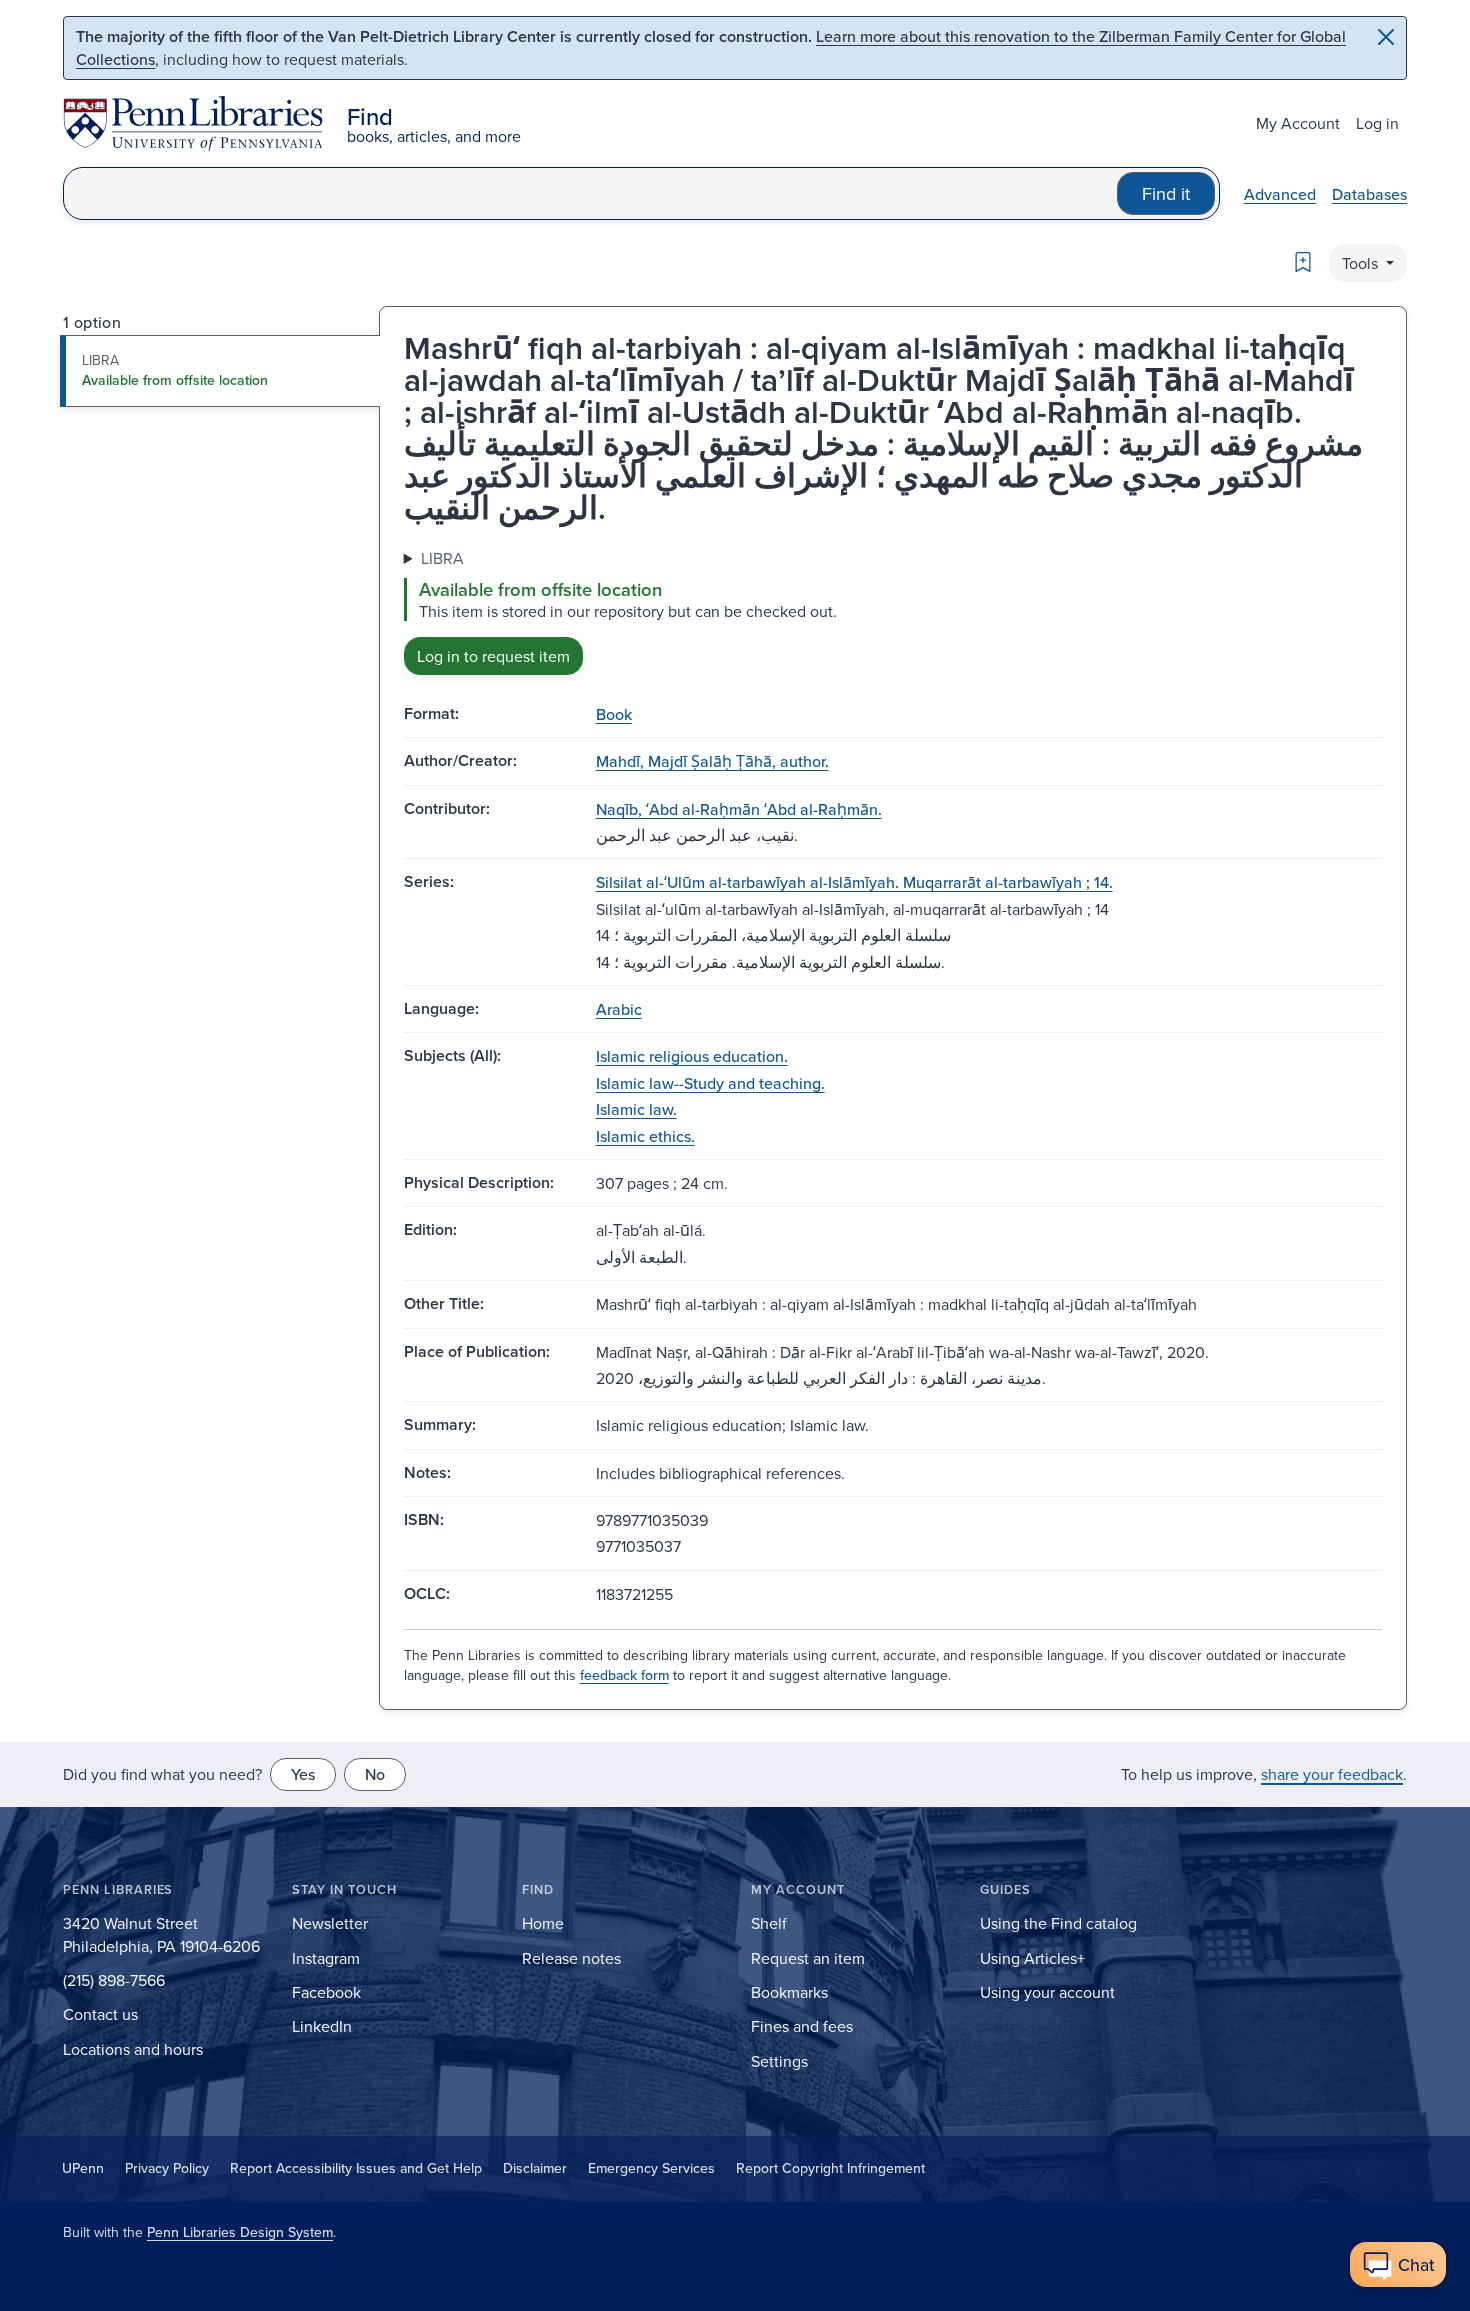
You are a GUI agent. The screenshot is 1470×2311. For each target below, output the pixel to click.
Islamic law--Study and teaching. (710, 1083)
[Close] (1386, 37)
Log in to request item (493, 656)
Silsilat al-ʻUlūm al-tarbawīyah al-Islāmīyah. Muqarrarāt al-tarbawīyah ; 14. (854, 882)
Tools (1362, 263)
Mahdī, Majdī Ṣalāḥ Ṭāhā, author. (712, 761)
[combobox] (590, 193)
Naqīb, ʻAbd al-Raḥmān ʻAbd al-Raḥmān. (739, 809)
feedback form (624, 1675)
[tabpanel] (893, 610)
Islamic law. (636, 1109)
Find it (1166, 193)
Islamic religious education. (692, 1056)
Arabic (619, 1009)
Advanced (1280, 194)
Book (614, 714)
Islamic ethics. (645, 1136)
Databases (1369, 194)
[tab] (220, 371)
